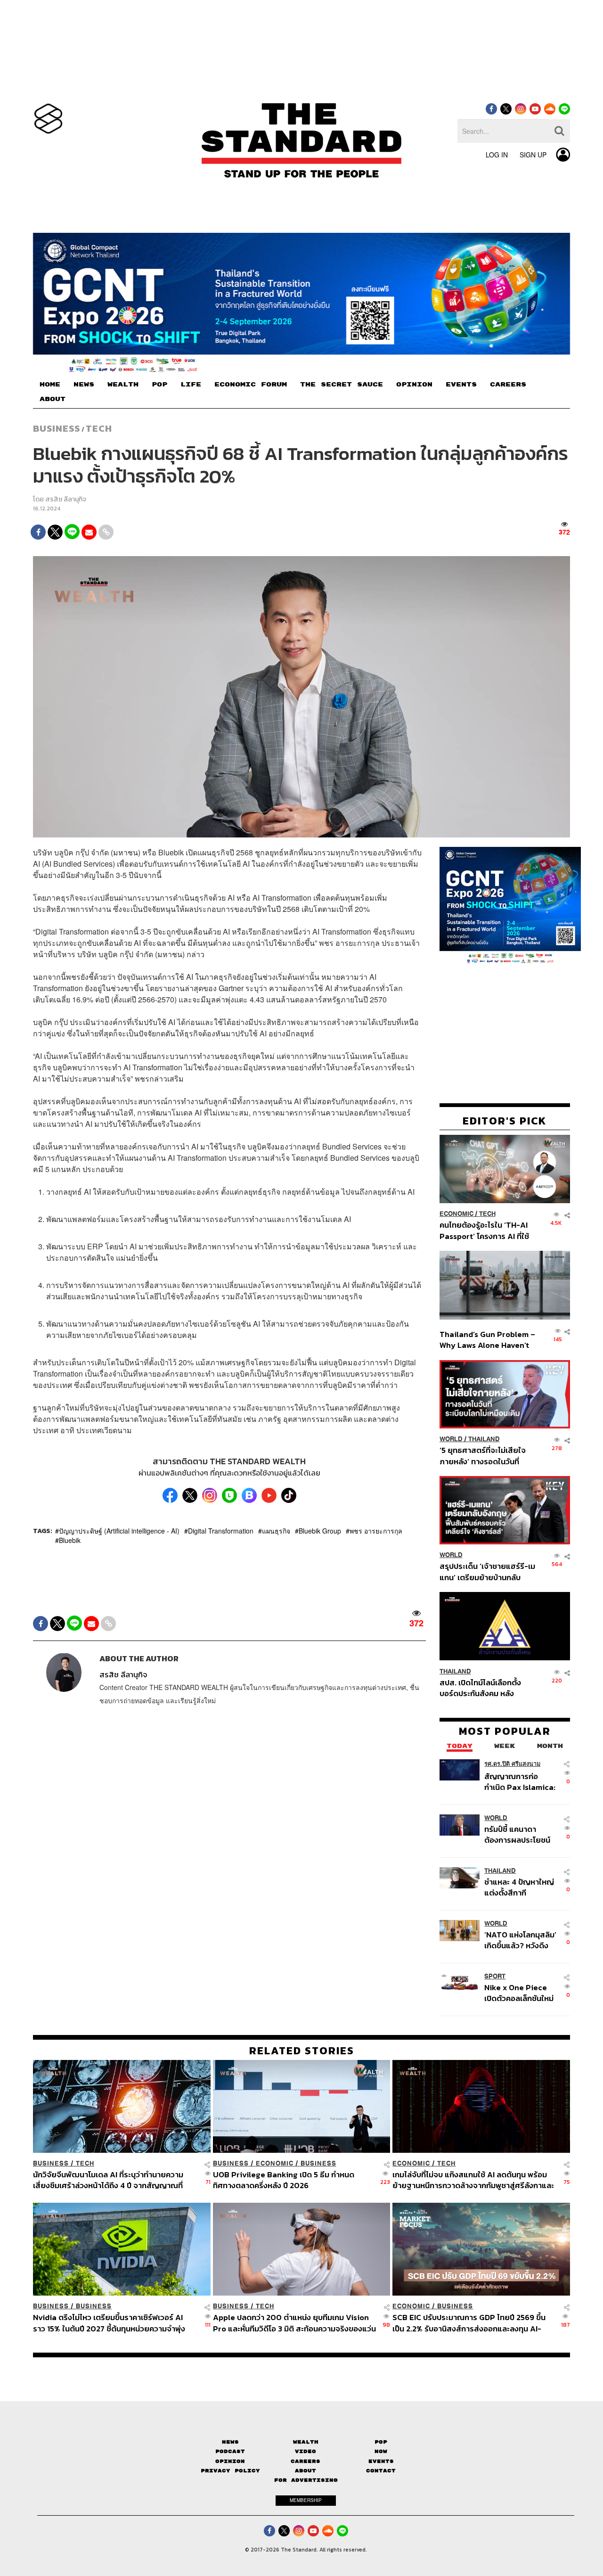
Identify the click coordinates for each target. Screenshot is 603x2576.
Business (57, 428)
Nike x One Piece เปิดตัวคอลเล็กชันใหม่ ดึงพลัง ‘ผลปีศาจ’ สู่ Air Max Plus (519, 1993)
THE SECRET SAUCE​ (342, 385)
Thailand (484, 1439)
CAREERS (508, 385)
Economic (456, 1214)
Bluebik (70, 1540)
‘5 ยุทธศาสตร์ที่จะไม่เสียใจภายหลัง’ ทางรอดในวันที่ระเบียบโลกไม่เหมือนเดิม (483, 1456)
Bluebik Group (320, 1531)
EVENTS (461, 385)
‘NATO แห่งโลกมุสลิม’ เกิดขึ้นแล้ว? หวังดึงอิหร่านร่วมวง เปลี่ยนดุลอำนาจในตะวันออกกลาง (520, 1940)
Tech (99, 428)
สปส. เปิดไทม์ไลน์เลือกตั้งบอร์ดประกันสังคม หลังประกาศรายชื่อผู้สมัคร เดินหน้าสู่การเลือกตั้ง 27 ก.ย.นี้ (483, 1687)
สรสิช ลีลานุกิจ (66, 499)
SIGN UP (533, 155)
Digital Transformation (221, 1531)
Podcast (230, 2451)
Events (381, 2461)
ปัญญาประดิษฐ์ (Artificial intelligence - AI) (119, 1531)
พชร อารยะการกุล (376, 1531)
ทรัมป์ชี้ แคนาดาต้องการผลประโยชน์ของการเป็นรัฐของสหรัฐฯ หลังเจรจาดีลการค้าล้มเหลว (517, 1834)
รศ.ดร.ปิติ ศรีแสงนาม (512, 1763)
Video (306, 2451)
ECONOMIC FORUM (251, 385)
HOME (50, 385)
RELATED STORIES (302, 2051)
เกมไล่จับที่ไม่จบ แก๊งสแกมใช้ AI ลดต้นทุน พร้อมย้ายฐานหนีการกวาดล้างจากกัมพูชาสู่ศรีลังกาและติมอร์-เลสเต (473, 2180)
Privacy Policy (230, 2471)
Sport (495, 1976)
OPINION (414, 385)
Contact (381, 2471)
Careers (306, 2461)
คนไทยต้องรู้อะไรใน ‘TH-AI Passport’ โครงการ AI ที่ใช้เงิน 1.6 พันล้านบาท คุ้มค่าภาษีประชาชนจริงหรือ (487, 1230)
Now (381, 2451)
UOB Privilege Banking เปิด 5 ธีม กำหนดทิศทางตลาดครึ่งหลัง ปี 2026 (284, 2180)
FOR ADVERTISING (306, 2480)
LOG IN (497, 155)
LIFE (191, 385)
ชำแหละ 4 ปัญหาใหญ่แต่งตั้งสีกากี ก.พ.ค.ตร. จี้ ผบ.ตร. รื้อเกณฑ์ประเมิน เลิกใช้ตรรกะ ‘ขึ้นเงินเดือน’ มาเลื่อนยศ (521, 1887)
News (230, 2442)
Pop (381, 2442)
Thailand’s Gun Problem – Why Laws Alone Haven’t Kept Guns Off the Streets (488, 1340)
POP (159, 385)
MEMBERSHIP (306, 2500)
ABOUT (53, 399)
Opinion (230, 2461)
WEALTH (123, 385)
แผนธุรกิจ (276, 1531)
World (451, 1439)
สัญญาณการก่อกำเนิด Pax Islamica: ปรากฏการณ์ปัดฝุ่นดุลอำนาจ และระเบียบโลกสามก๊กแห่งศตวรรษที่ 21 (520, 1781)
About (306, 2471)
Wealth (306, 2442)
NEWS (84, 385)
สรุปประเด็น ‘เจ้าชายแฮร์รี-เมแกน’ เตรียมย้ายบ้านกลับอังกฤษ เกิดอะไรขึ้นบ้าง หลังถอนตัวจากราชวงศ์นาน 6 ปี (487, 1571)
